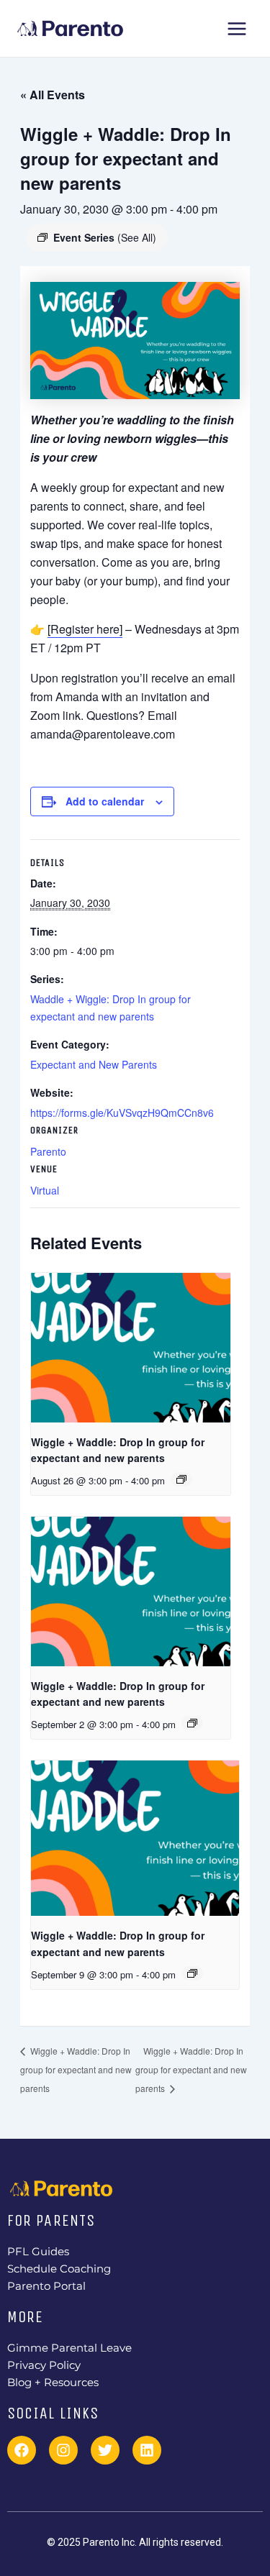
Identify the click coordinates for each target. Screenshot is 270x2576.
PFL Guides (38, 2252)
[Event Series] (181, 1479)
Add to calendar (105, 801)
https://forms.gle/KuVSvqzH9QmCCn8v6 (122, 1113)
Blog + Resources (53, 2383)
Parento (48, 1151)
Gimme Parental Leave (69, 2348)
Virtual (45, 1190)
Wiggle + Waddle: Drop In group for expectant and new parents (76, 2069)
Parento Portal (46, 2286)
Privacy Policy (44, 2365)
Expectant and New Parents (94, 1064)
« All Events (53, 95)
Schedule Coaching (59, 2269)
